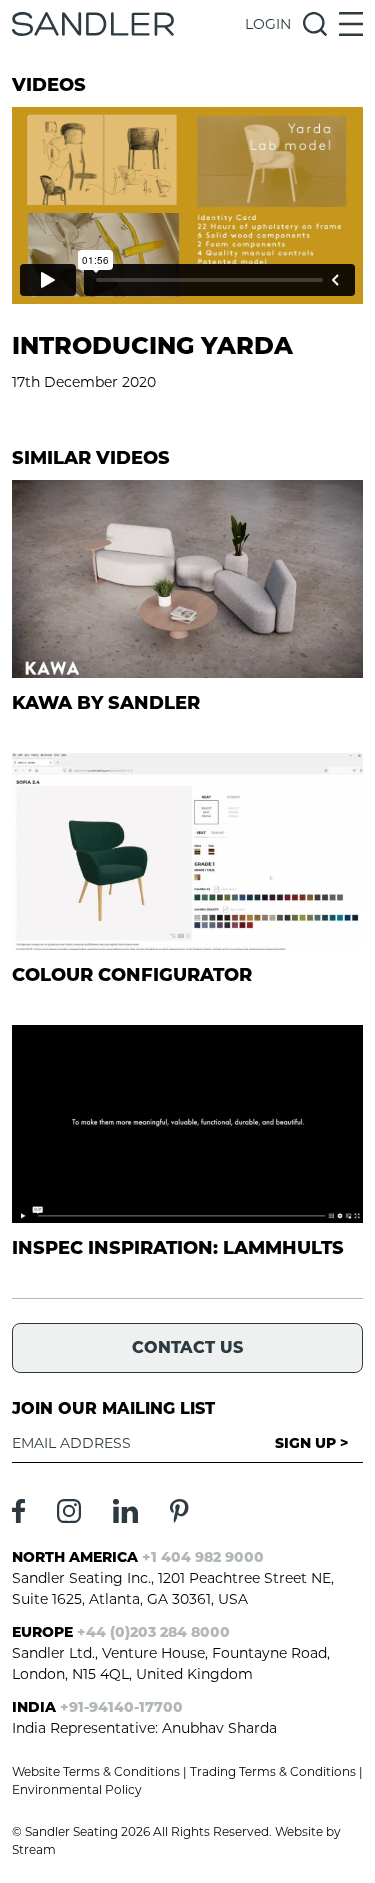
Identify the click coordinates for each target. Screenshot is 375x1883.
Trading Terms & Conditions (273, 1771)
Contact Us (187, 1347)
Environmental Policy (77, 1789)
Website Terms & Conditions (96, 1771)
